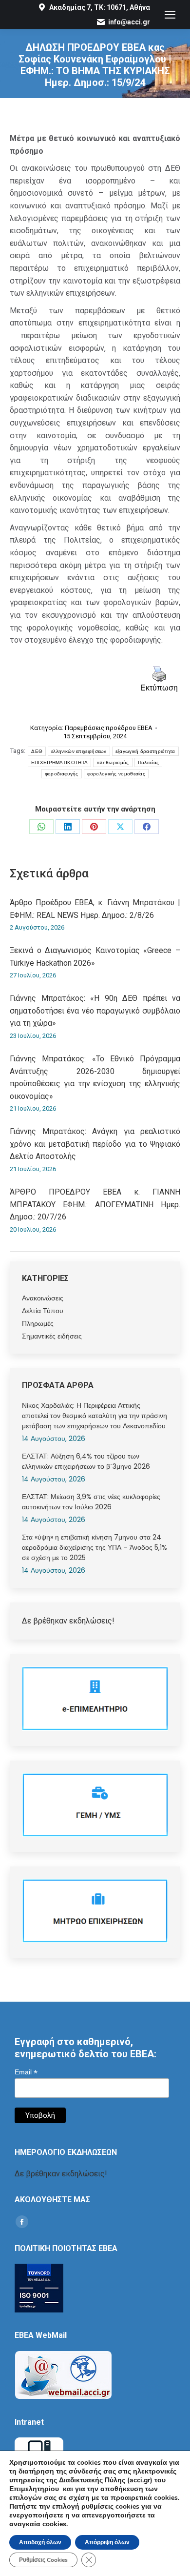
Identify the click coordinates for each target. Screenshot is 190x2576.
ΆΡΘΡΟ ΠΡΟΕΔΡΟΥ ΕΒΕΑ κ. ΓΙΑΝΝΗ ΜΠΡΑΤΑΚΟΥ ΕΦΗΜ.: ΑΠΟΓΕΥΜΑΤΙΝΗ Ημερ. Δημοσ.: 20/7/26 (95, 1204)
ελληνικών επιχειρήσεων (79, 751)
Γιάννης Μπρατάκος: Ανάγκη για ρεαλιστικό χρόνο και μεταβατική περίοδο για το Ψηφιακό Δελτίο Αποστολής (95, 1144)
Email (26, 2072)
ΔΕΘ (37, 751)
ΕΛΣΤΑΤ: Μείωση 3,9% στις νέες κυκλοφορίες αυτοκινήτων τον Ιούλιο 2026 (91, 1502)
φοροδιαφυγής (62, 774)
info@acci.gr (129, 22)
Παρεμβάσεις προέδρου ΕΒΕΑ (109, 728)
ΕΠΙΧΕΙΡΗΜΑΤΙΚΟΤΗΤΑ (59, 762)
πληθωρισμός (113, 762)
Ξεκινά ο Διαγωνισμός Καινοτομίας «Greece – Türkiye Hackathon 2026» (95, 957)
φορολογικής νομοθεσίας (116, 774)
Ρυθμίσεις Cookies (43, 2560)
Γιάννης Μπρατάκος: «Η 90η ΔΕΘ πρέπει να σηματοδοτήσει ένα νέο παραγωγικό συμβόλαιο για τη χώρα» (95, 1011)
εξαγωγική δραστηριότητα (145, 751)
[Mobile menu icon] (170, 15)
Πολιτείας (149, 762)
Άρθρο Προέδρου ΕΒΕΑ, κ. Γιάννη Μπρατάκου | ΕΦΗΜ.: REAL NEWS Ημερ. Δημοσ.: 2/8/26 (95, 909)
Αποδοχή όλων (40, 2542)
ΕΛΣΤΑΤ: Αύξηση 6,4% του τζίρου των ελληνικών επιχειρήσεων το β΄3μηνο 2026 (86, 1461)
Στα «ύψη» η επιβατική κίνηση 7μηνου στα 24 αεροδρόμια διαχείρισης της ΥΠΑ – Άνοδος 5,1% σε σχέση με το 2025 (95, 1547)
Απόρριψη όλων (107, 2542)
